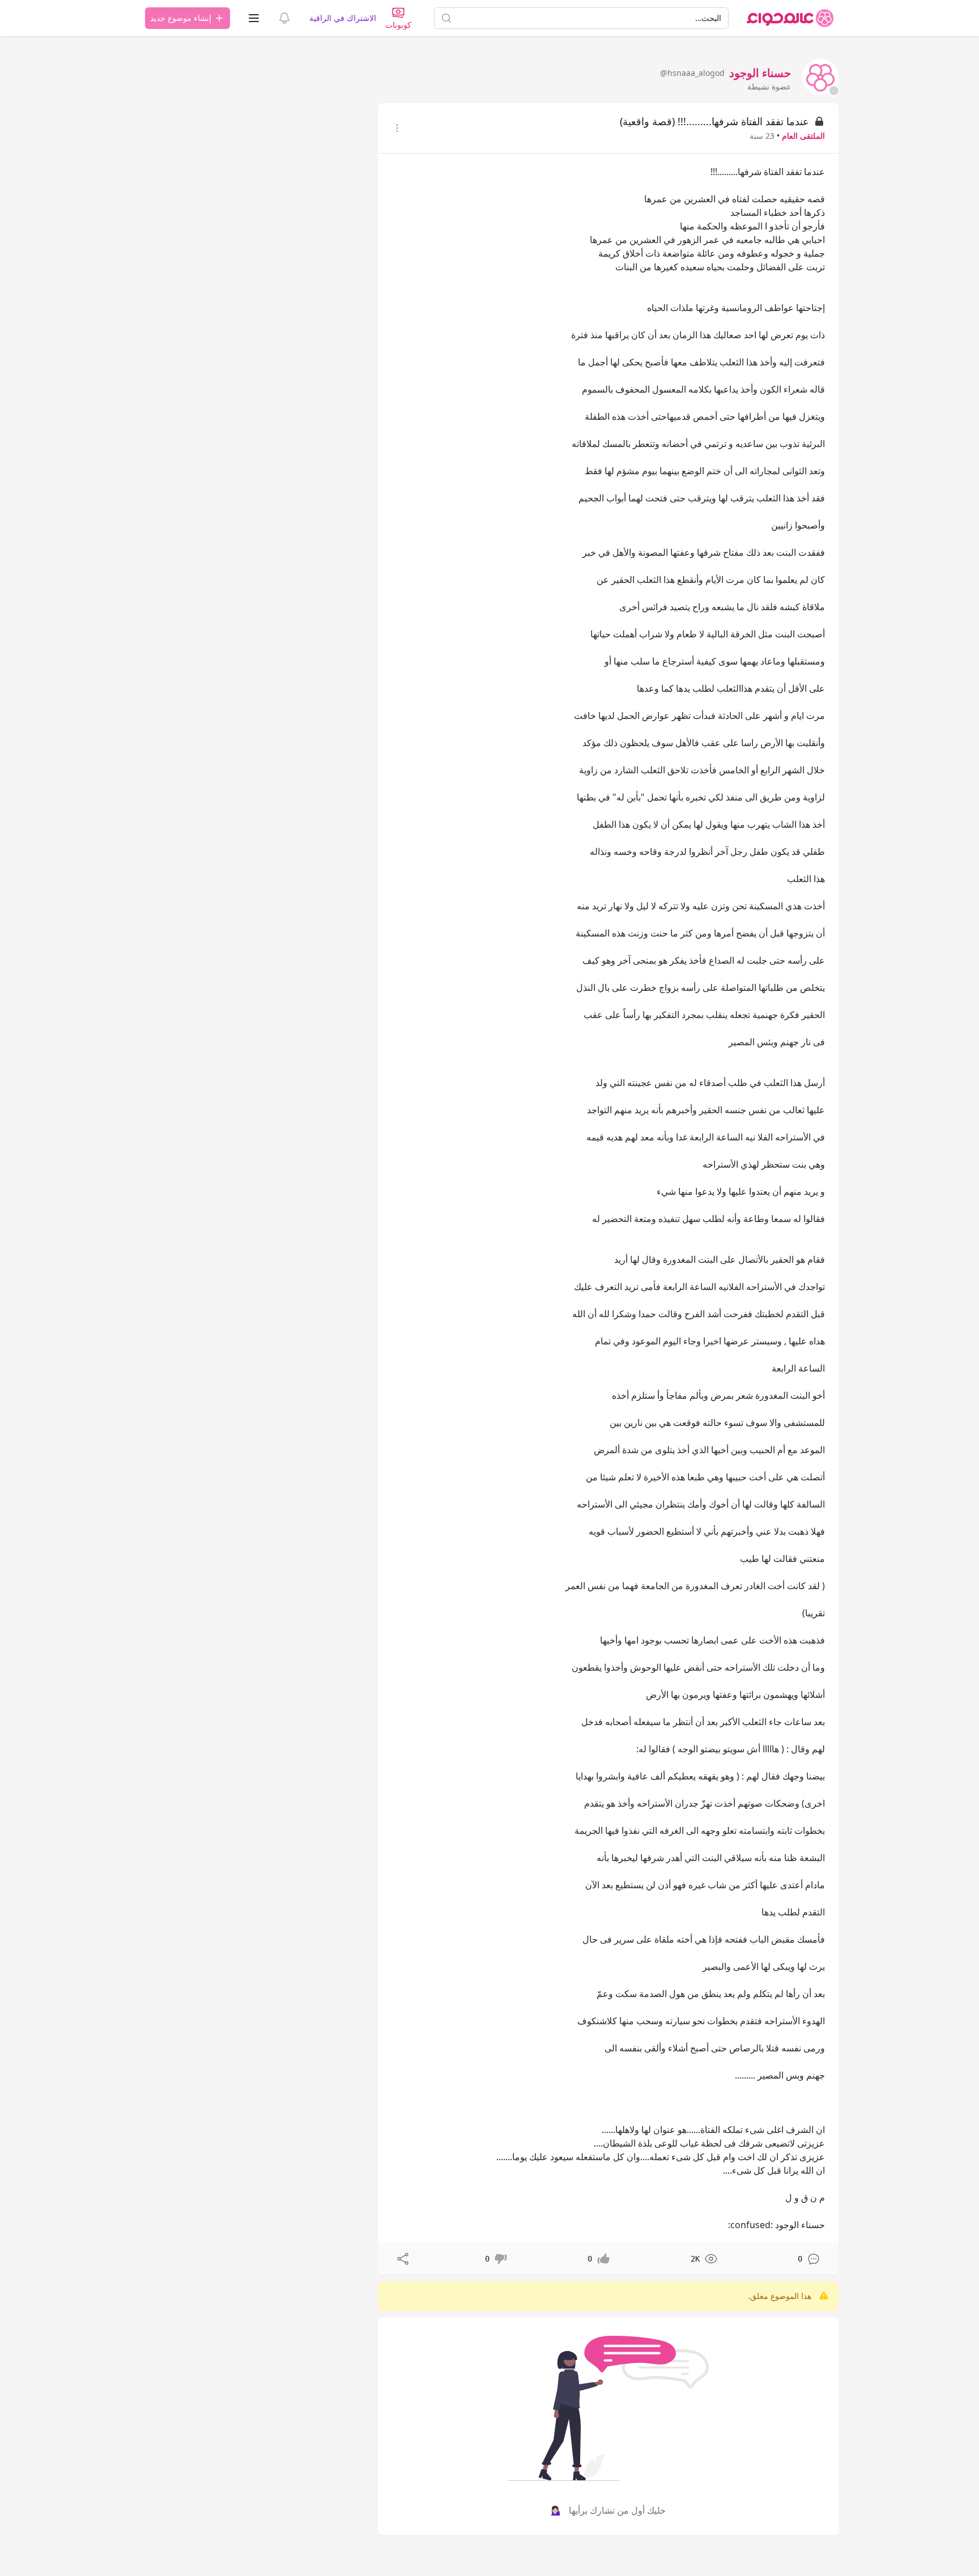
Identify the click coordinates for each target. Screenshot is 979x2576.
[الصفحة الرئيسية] (790, 18)
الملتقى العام (803, 136)
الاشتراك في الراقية (343, 18)
